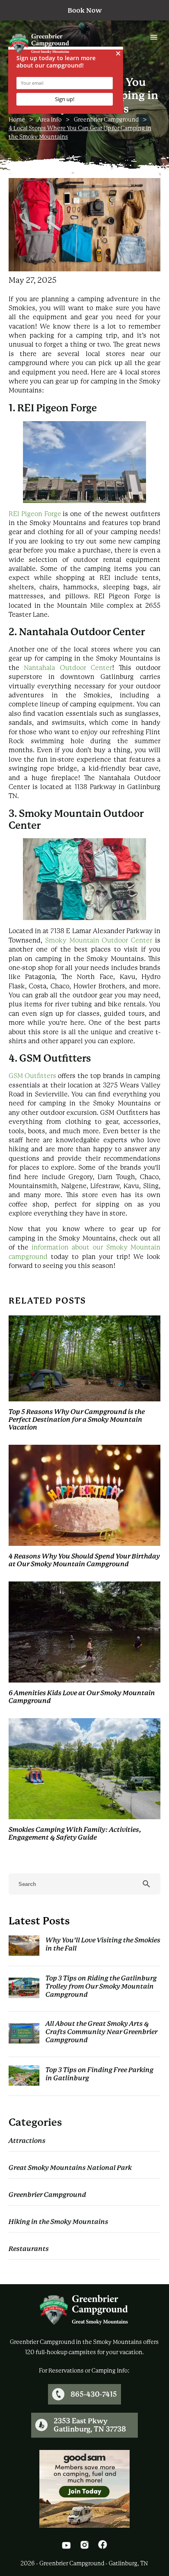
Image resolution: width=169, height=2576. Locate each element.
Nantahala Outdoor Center (68, 668)
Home (17, 120)
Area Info (49, 120)
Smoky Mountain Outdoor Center (99, 940)
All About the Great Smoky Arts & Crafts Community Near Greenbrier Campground (102, 2032)
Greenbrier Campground (106, 120)
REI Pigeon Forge (35, 514)
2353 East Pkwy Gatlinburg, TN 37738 (90, 2425)
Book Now (85, 10)
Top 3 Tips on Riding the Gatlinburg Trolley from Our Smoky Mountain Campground (101, 1986)
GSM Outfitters (33, 1076)
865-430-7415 (94, 2394)
